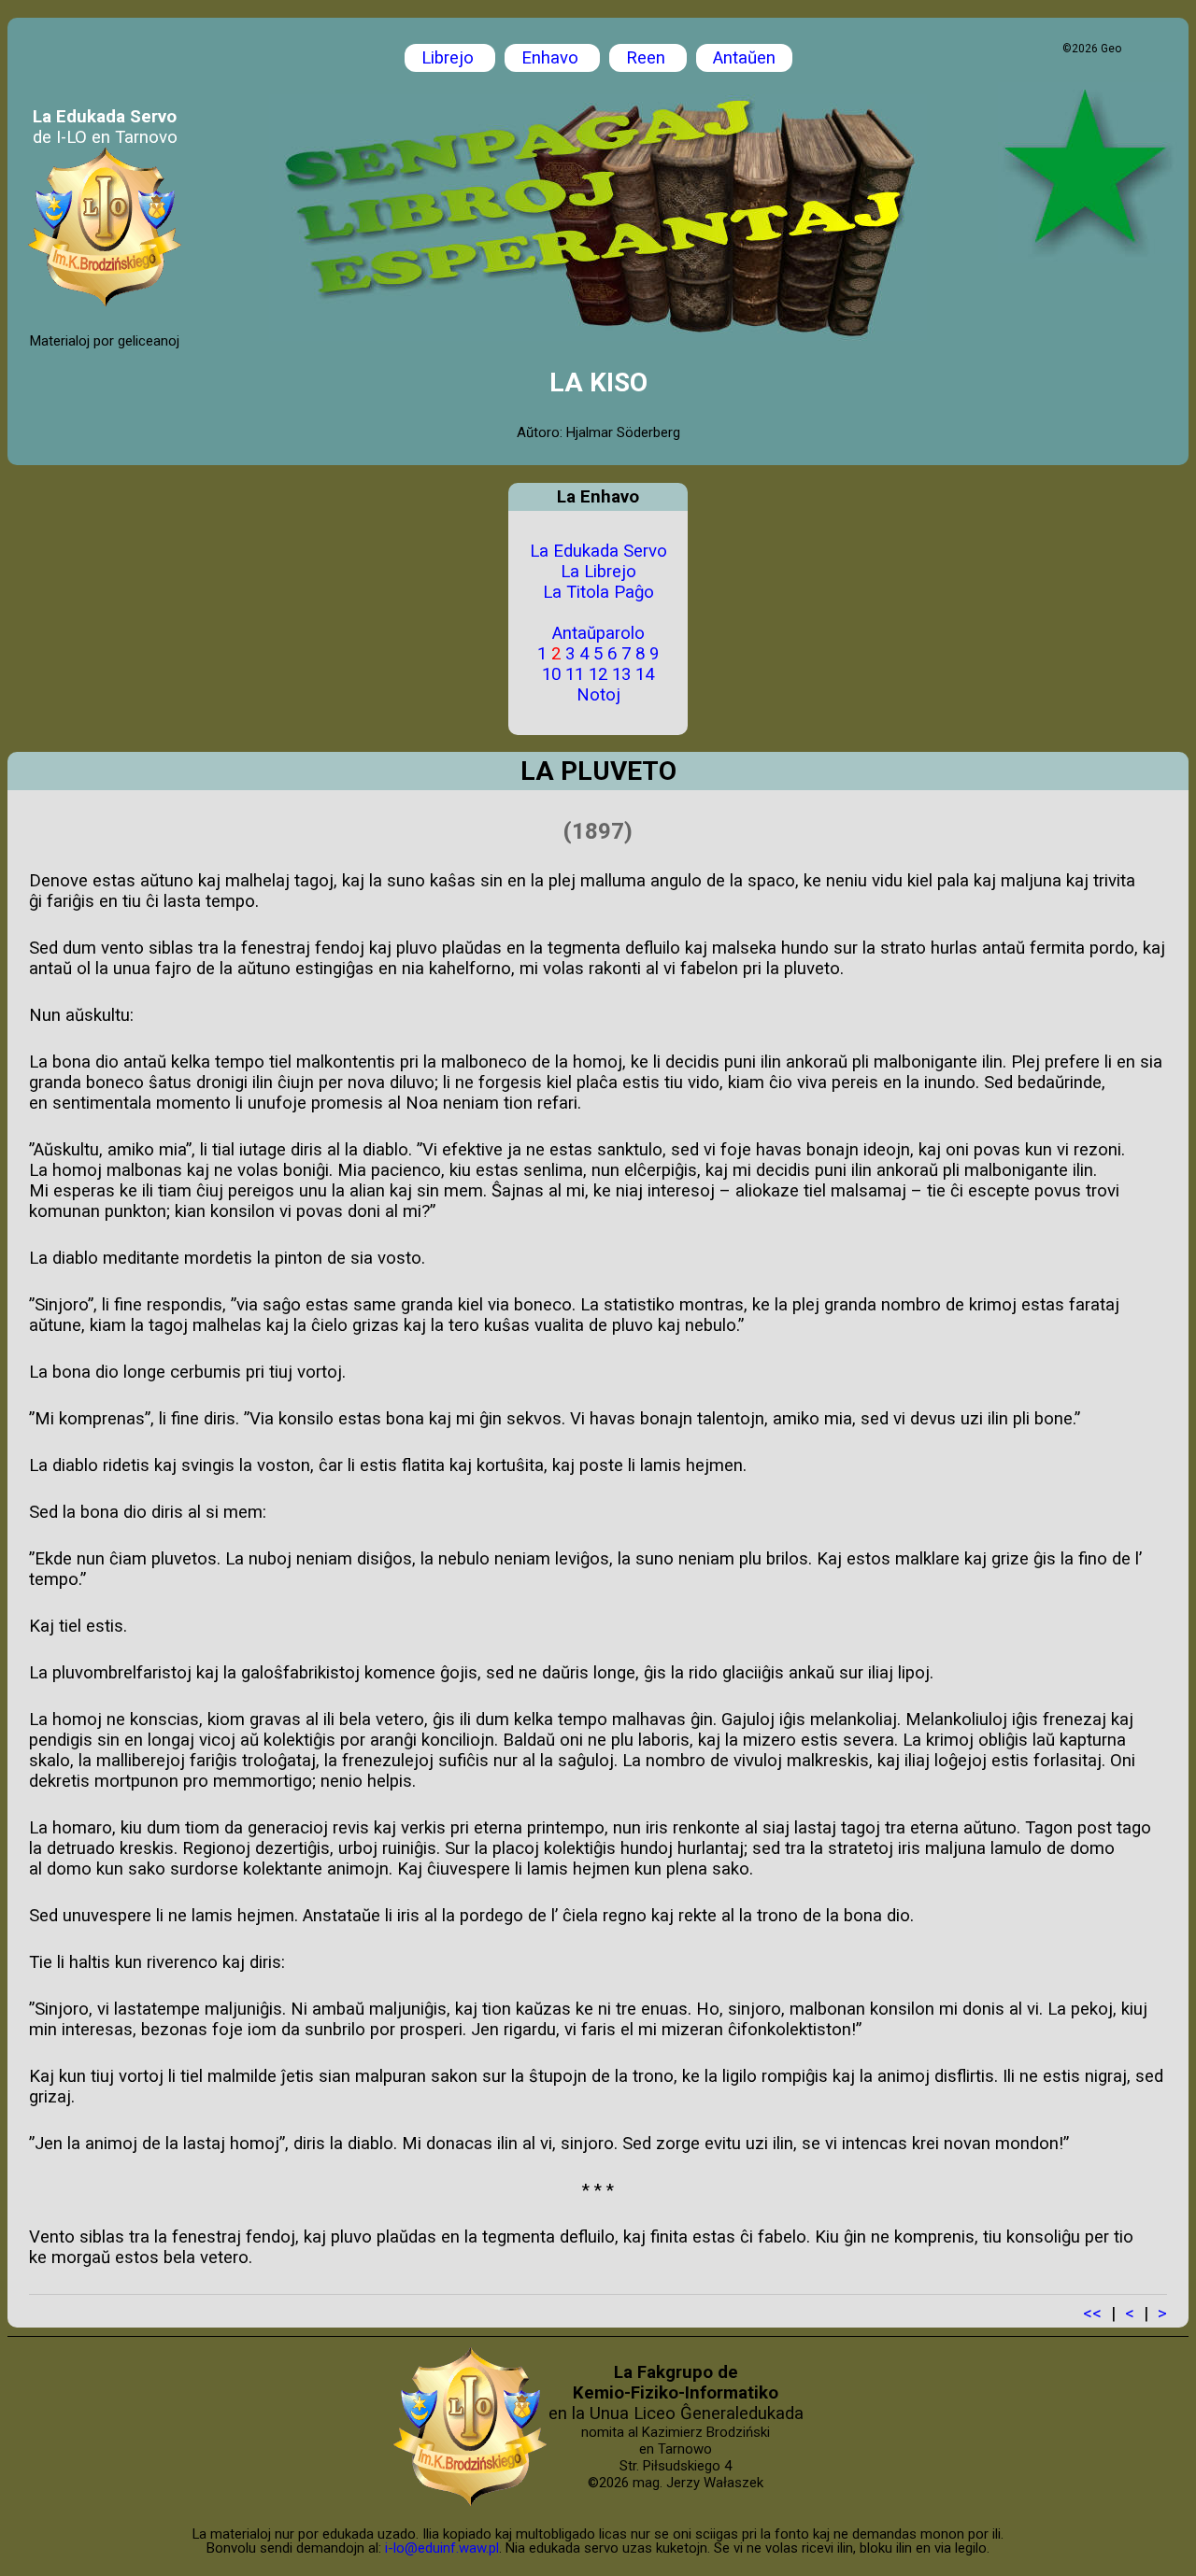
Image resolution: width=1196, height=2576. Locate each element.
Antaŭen (744, 58)
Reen (648, 58)
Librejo (450, 58)
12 (598, 674)
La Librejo (598, 572)
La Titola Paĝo (598, 592)
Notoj (598, 695)
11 (575, 674)
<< (1092, 2314)
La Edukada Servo (598, 551)
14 (645, 674)
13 (621, 674)
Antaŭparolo (598, 633)
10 (551, 674)
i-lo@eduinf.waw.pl (442, 2548)
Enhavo (552, 58)
